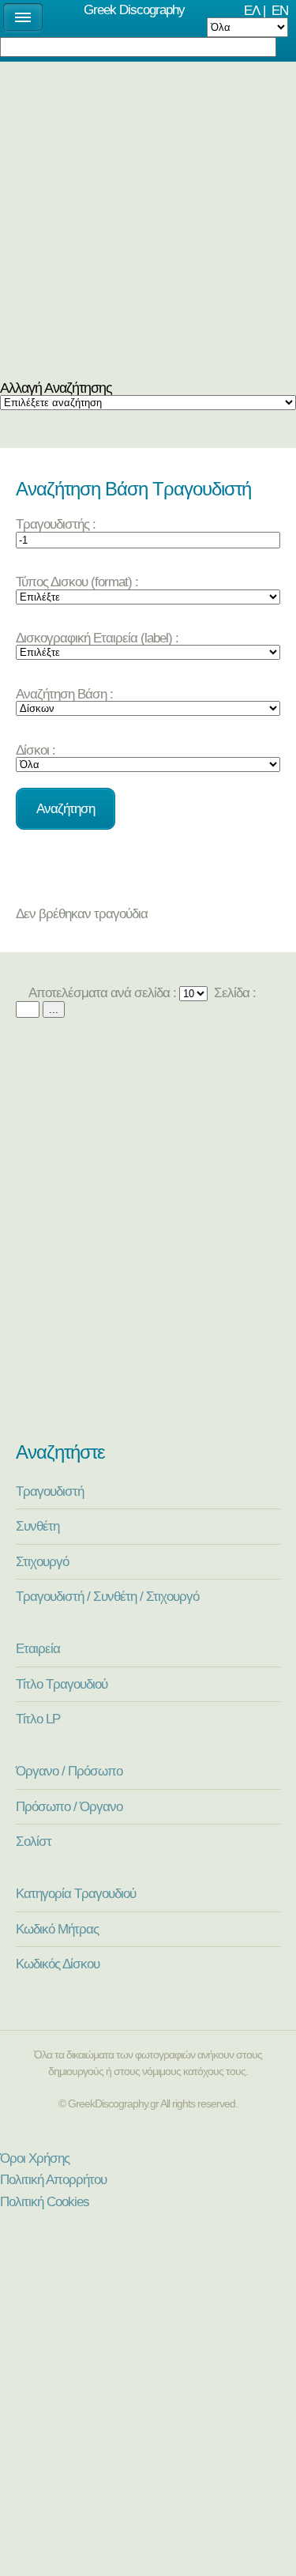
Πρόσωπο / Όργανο (69, 1806)
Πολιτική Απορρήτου (53, 2179)
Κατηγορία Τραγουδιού (76, 1893)
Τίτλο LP (38, 1719)
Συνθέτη (37, 1526)
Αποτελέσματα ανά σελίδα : (101, 992)
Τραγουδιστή (50, 1491)
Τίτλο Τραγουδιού (62, 1684)
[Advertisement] (148, 225)
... (54, 1009)
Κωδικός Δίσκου (58, 1964)
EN (280, 10)
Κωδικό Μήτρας (57, 1929)
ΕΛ (252, 10)
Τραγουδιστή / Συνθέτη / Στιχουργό (107, 1596)
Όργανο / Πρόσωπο (69, 1771)
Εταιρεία (38, 1648)
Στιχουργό (42, 1561)
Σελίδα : (233, 992)
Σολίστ (34, 1841)
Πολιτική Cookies (45, 2201)
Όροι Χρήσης (35, 2158)
